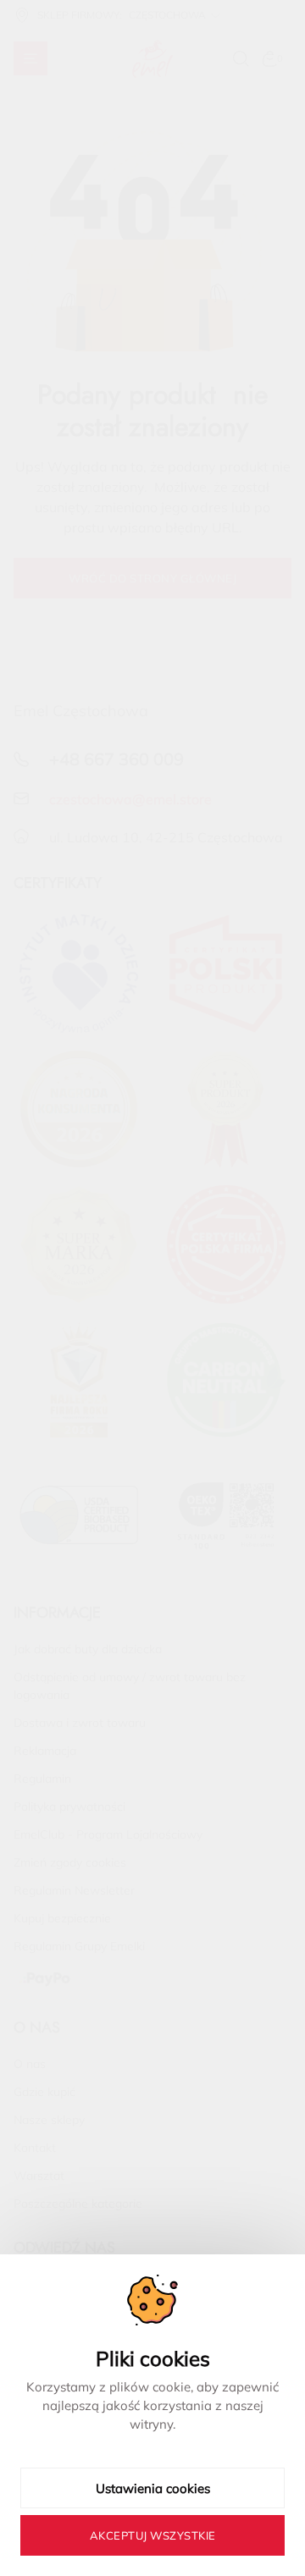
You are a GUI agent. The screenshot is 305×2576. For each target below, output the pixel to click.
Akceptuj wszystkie (153, 2535)
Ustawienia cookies (153, 2488)
